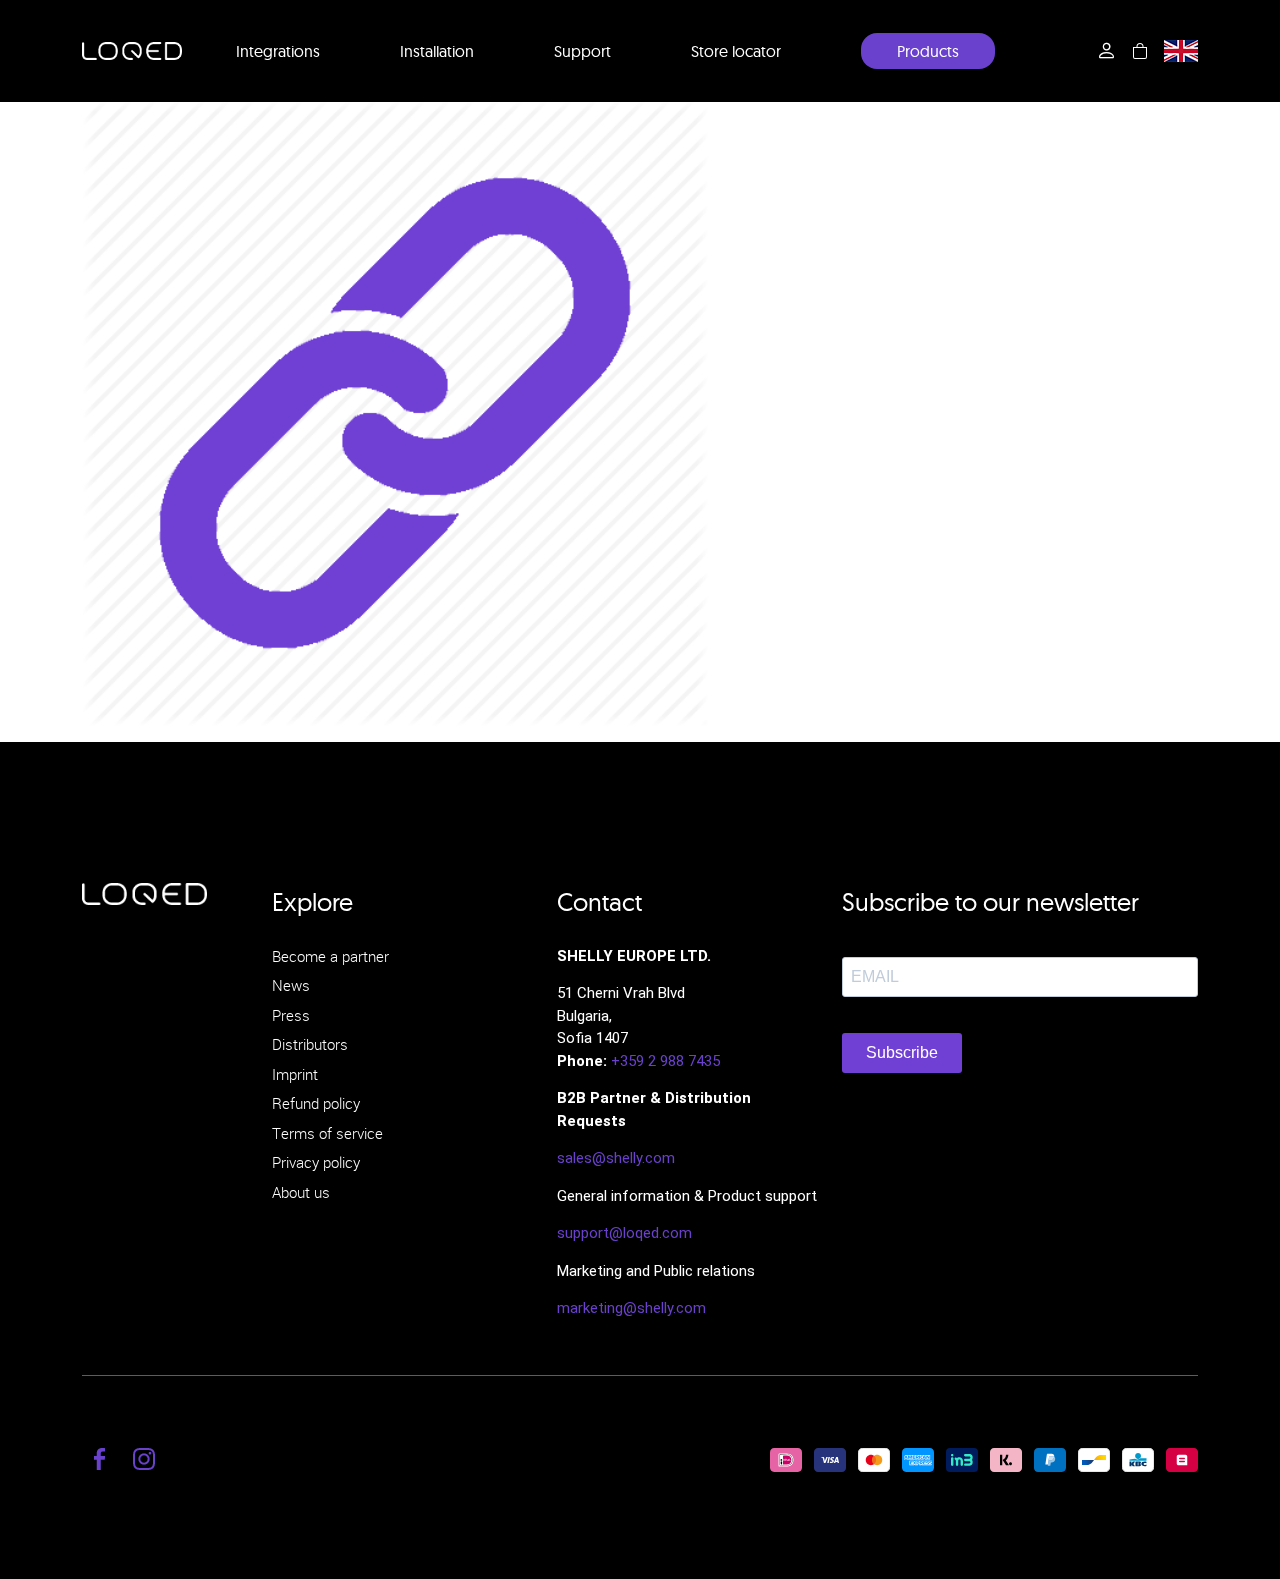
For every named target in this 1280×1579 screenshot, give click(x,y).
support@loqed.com (624, 1233)
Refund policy (316, 1103)
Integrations (278, 51)
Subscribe (902, 1052)
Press (291, 1015)
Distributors (310, 1044)
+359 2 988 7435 (665, 1061)
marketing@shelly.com (631, 1308)
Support (582, 51)
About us (301, 1192)
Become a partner (330, 956)
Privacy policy (316, 1162)
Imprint (295, 1074)
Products (928, 51)
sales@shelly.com (616, 1158)
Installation (437, 51)
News (291, 985)
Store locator (736, 51)
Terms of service (327, 1133)
